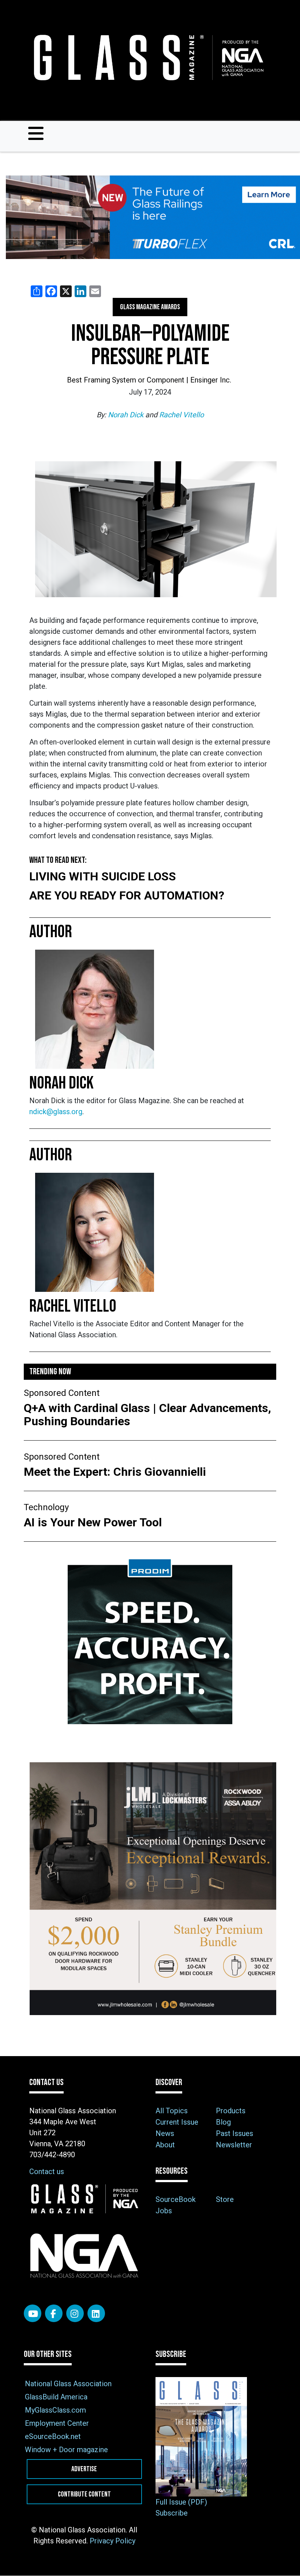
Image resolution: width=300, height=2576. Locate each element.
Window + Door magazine (66, 2450)
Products (231, 2111)
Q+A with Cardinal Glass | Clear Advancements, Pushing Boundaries (147, 1415)
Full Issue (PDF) (181, 2502)
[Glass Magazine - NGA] (147, 58)
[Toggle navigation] (36, 133)
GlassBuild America (56, 2397)
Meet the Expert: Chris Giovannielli (116, 1472)
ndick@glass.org (56, 1112)
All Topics (172, 2111)
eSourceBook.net (53, 2436)
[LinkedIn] (96, 2313)
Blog (223, 2122)
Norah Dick (127, 415)
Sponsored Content (62, 1393)
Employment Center (57, 2423)
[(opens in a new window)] (150, 217)
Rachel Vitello (181, 415)
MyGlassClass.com (55, 2410)
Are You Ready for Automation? (127, 895)
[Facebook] (54, 2313)
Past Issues (235, 2133)
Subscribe (172, 2513)
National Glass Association (68, 2384)
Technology (46, 1507)
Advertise (84, 2469)
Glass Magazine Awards (150, 307)
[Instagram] (75, 2313)
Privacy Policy (112, 2541)
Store (225, 2199)
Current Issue (177, 2122)
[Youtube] (33, 2313)
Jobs (164, 2211)
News (165, 2133)
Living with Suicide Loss (103, 876)
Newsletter (234, 2145)
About (165, 2145)
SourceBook (176, 2199)
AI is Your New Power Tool (93, 1522)
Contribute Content (84, 2494)
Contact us (47, 2172)
